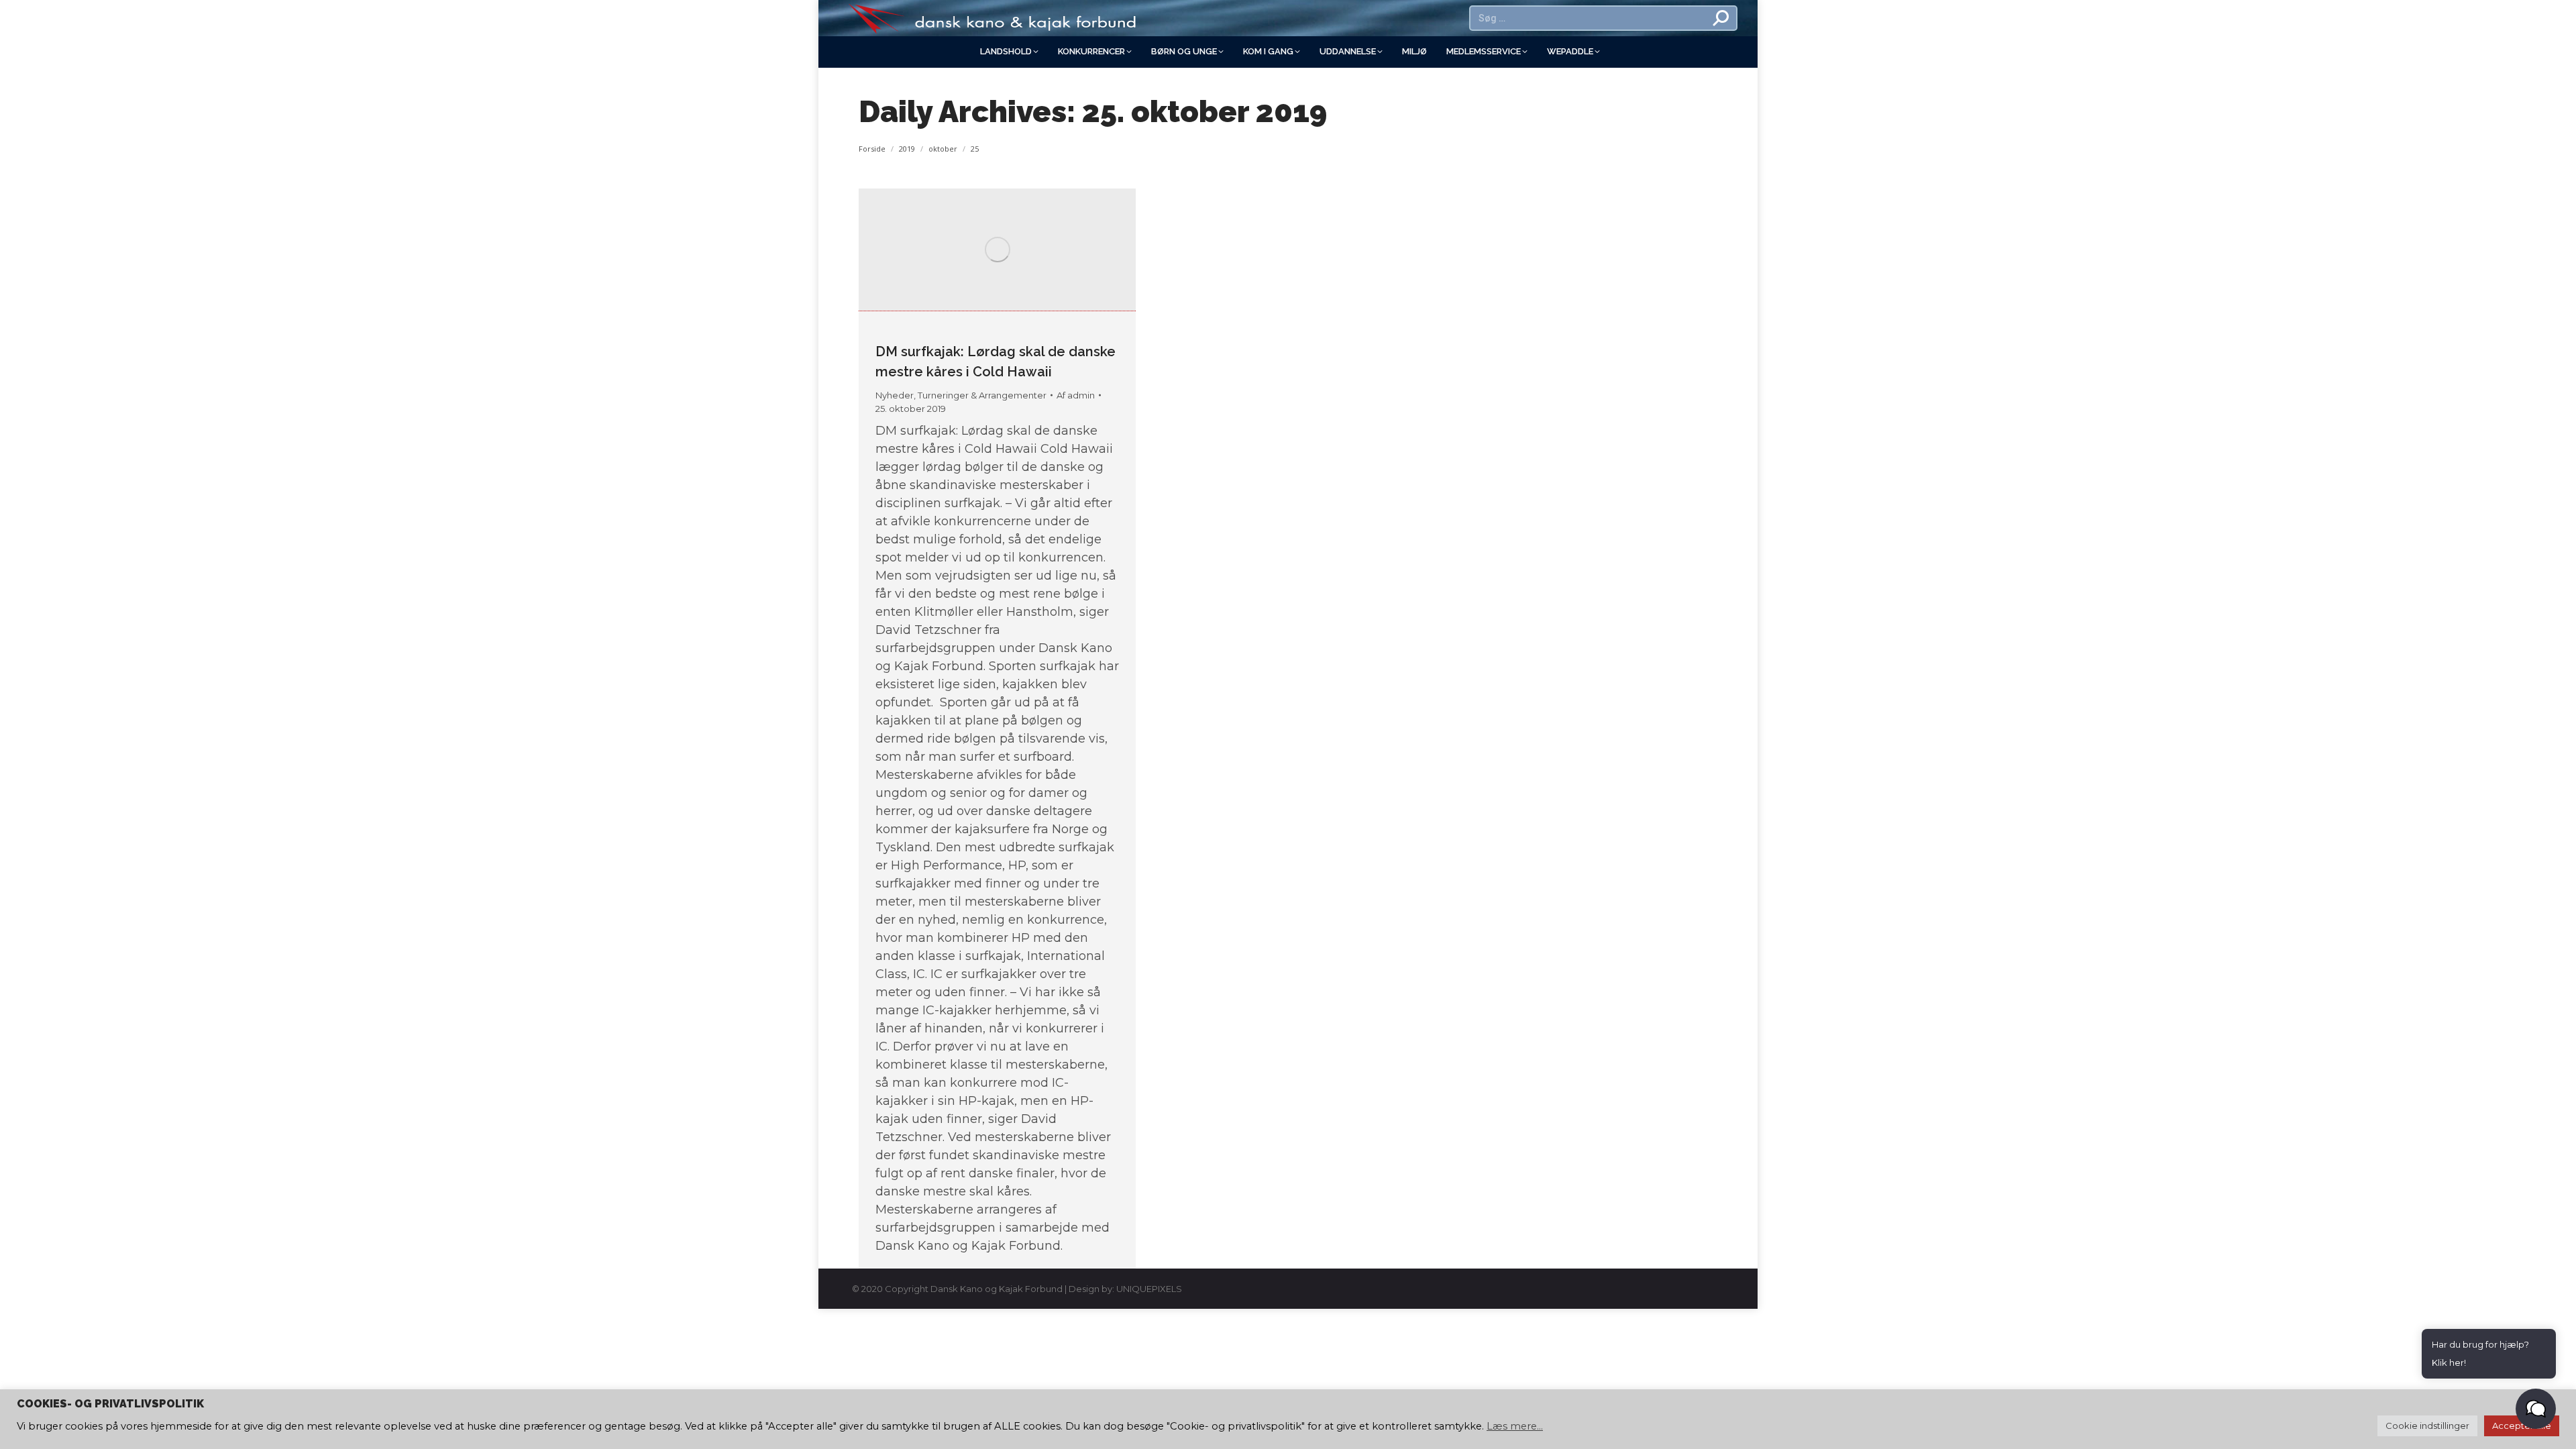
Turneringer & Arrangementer (982, 395)
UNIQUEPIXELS (1149, 1289)
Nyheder (895, 395)
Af (1076, 395)
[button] (2536, 1409)
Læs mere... (1515, 1426)
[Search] (1721, 18)
